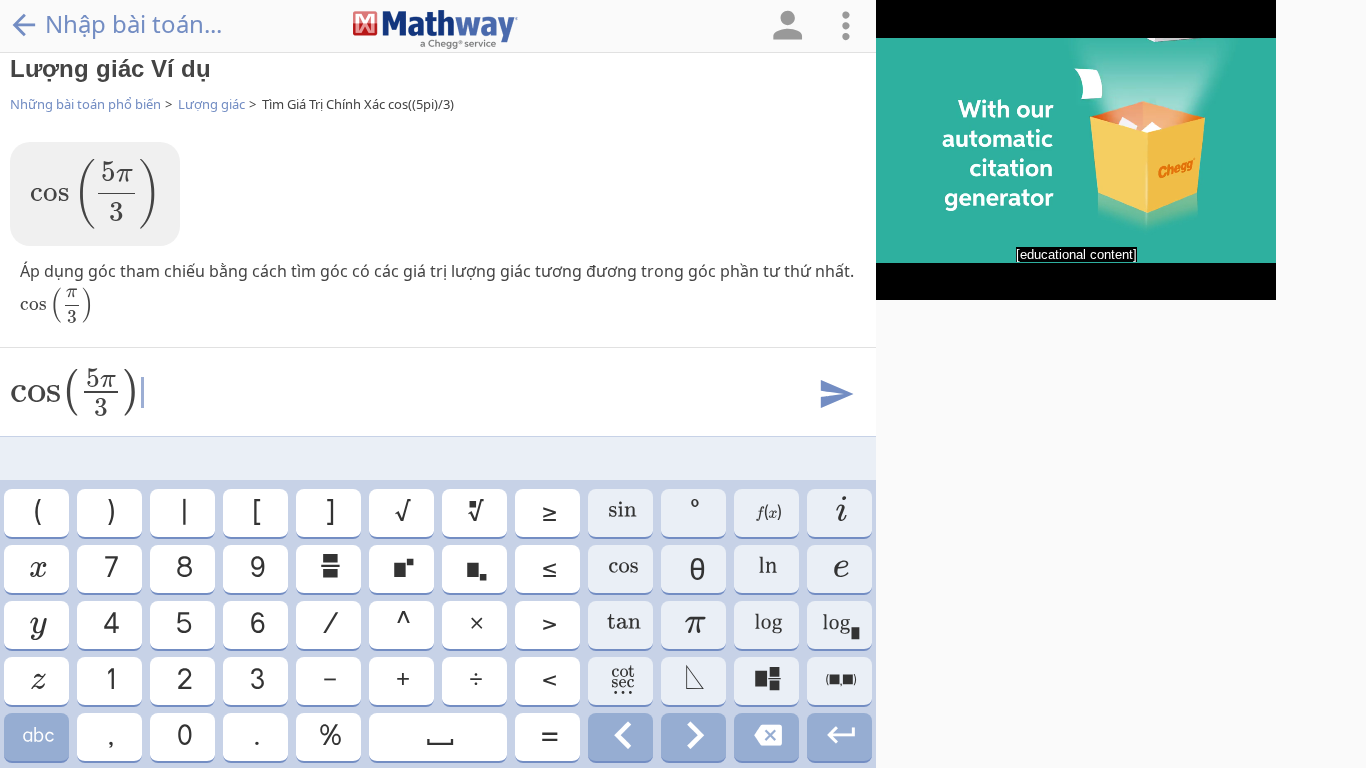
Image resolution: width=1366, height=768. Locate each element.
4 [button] (110, 624)
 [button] (37, 624)
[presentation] (95, 194)
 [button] (839, 624)
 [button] (621, 512)
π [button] (694, 624)
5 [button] (182, 624)
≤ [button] (548, 568)
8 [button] (183, 568)
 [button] (621, 568)
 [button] (766, 736)
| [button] (183, 512)
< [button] (548, 680)
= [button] (548, 736)
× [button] (475, 624)
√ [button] (401, 512)
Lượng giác (211, 104)
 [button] (839, 736)
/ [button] (329, 624)
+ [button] (401, 680)
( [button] (36, 512)
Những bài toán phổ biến (85, 104)
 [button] (475, 568)
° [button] (693, 512)
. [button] (255, 736)
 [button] (766, 680)
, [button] (109, 736)
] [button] (328, 512)
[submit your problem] (835, 395)
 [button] (37, 736)
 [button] (438, 736)
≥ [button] (548, 512)
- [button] (328, 680)
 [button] (693, 680)
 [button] (766, 568)
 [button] (767, 624)
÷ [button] (474, 680)
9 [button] (256, 568)
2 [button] (183, 680)
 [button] (621, 736)
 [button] (36, 568)
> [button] (548, 624)
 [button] (839, 680)
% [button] (329, 736)
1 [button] (109, 680)
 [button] (694, 736)
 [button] (474, 512)
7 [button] (110, 568)
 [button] (329, 568)
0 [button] (183, 736)
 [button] (621, 624)
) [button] (109, 512)
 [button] (402, 568)
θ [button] (694, 568)
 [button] (767, 512)
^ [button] (402, 624)
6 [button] (256, 624)
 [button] (840, 568)
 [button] (840, 512)
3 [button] (256, 680)
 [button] (37, 680)
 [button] (621, 680)
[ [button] (255, 512)
